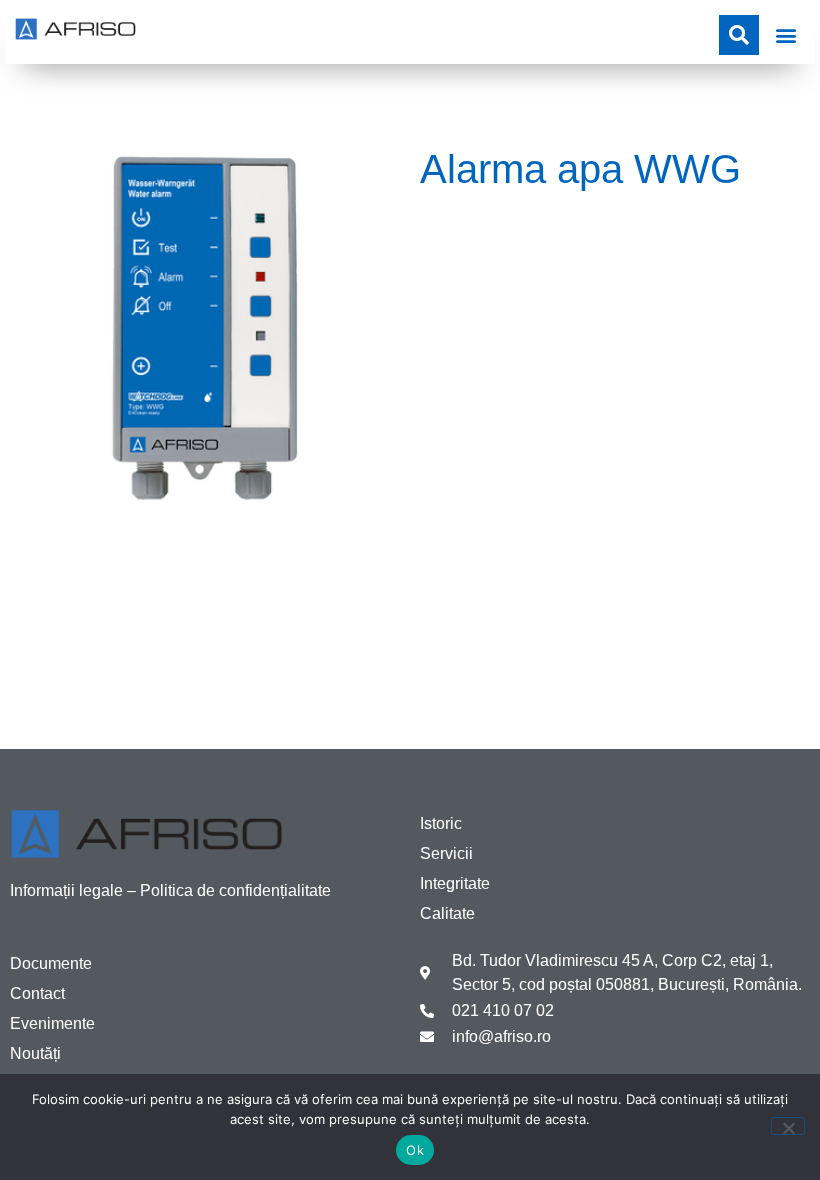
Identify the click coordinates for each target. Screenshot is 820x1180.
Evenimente (52, 1023)
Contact (37, 993)
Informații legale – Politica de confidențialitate (170, 890)
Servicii (446, 853)
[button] (785, 34)
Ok (415, 1150)
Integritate (455, 883)
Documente (51, 963)
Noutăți (35, 1053)
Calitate (447, 913)
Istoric (441, 823)
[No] (788, 1126)
